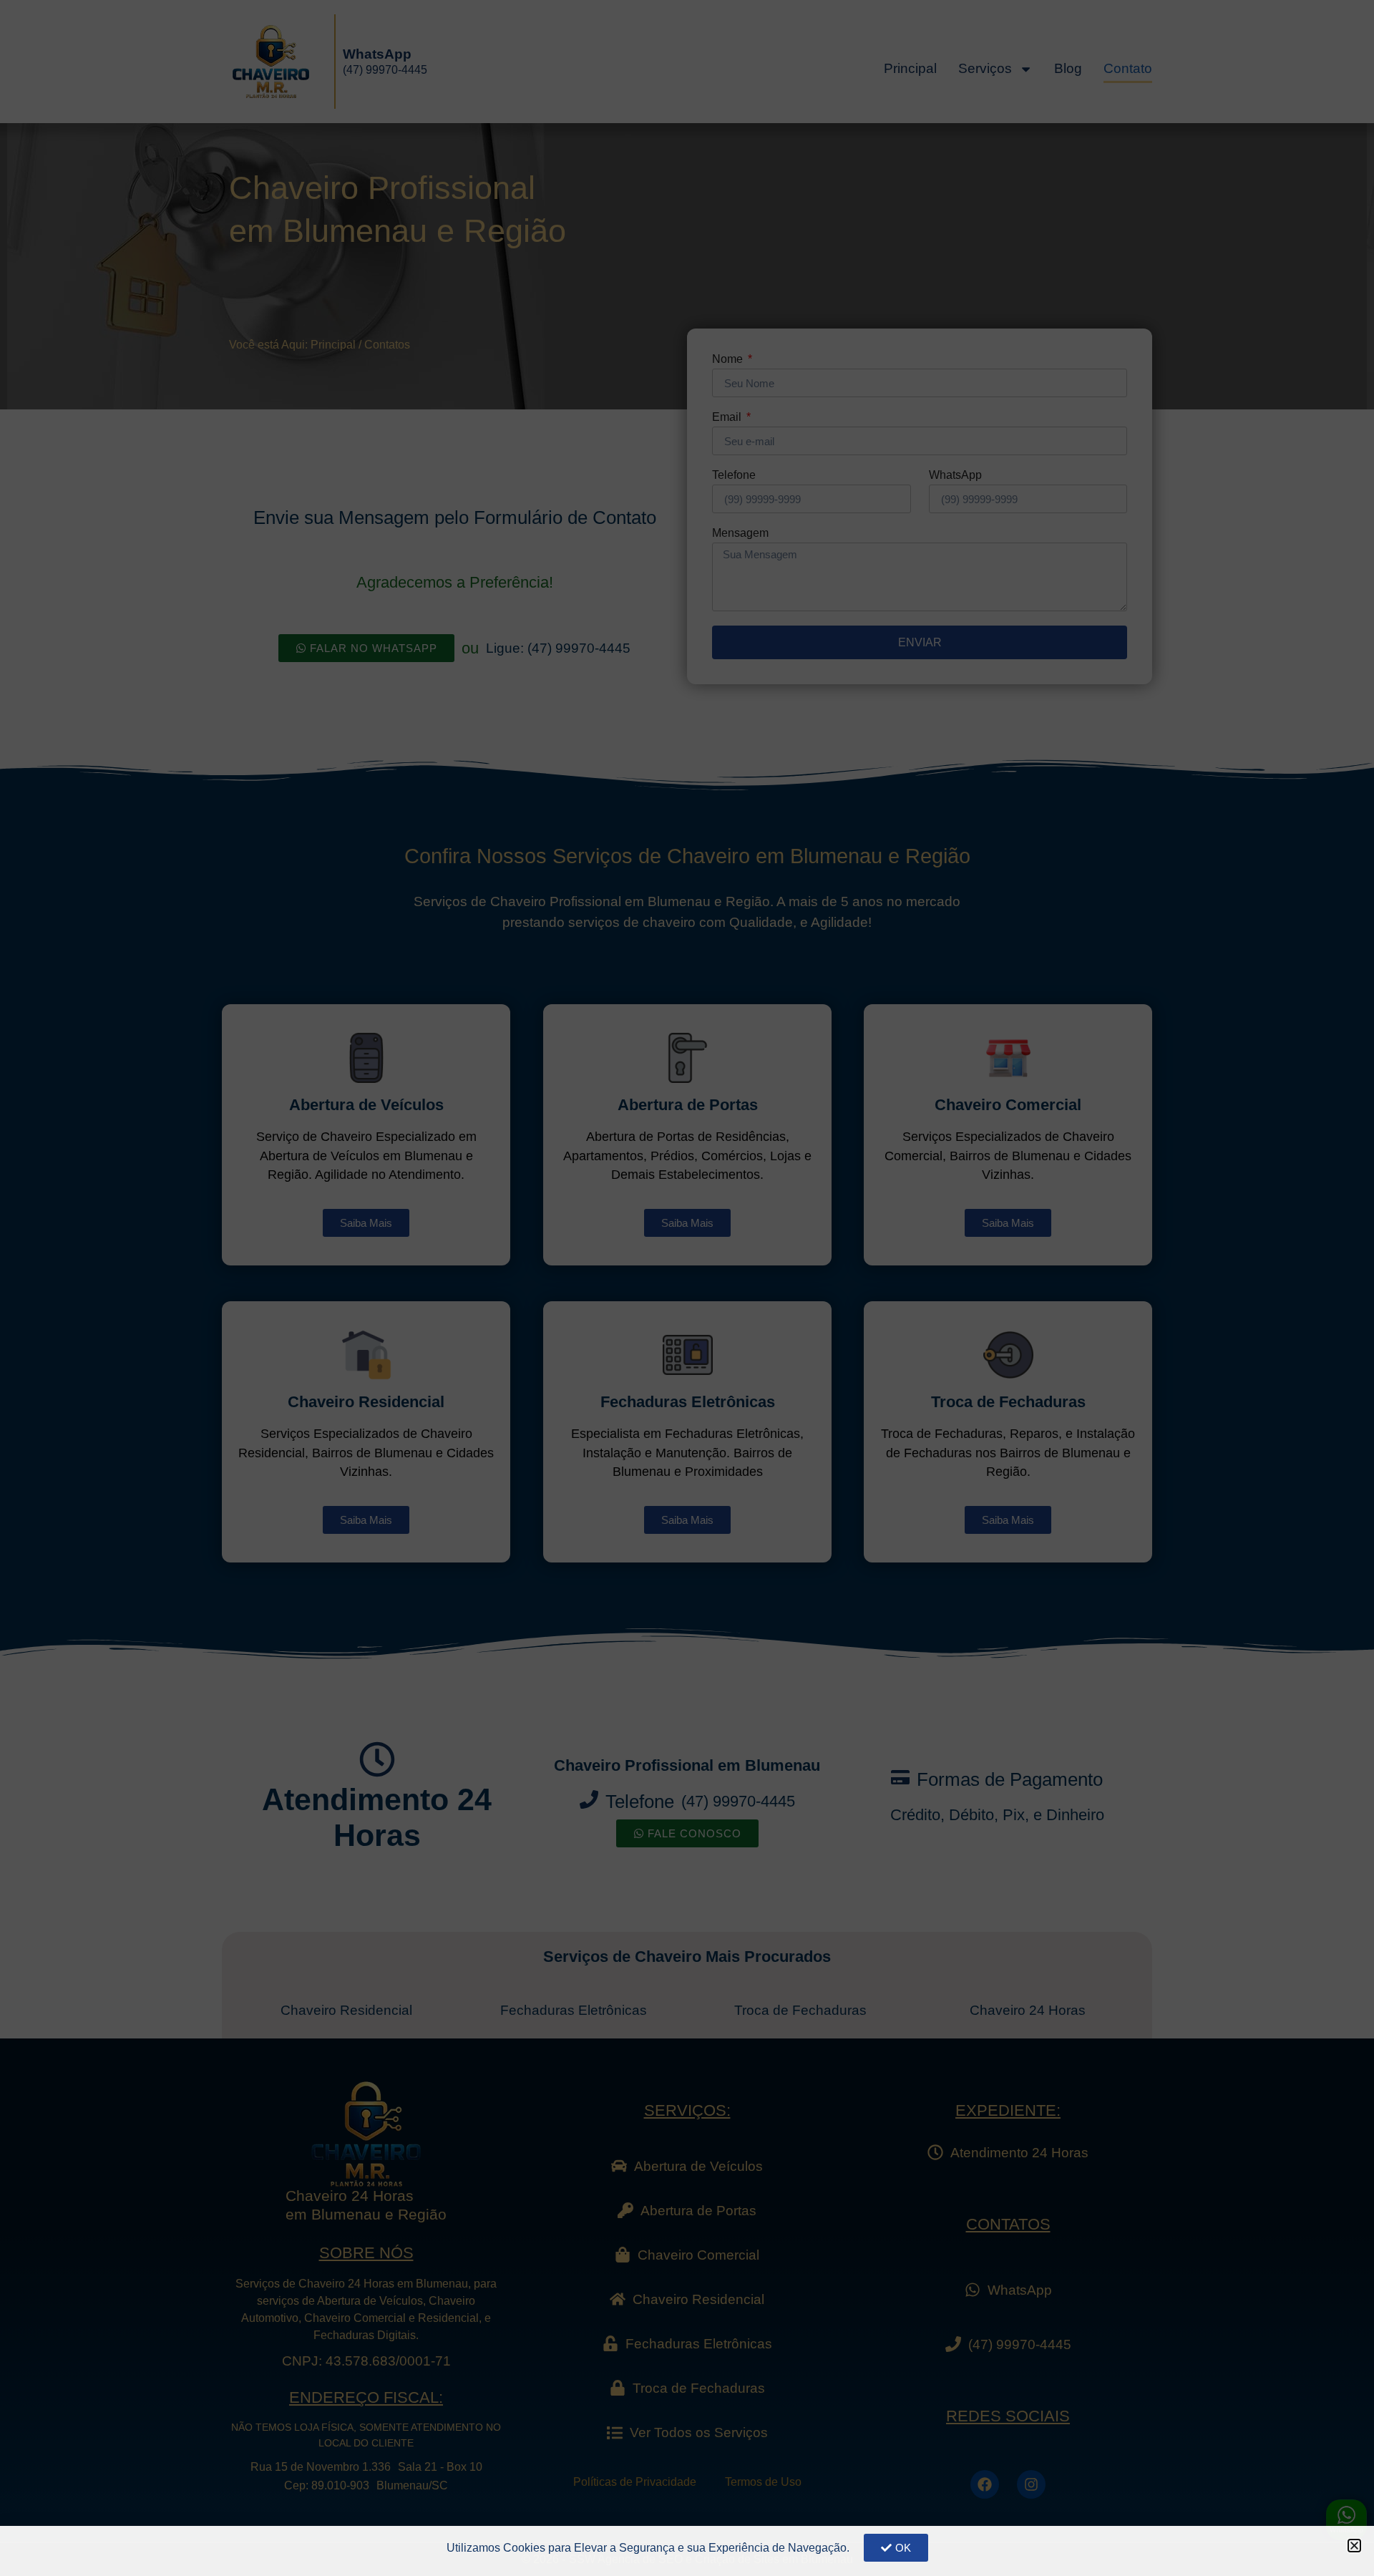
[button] (1354, 2546)
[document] (687, 1288)
